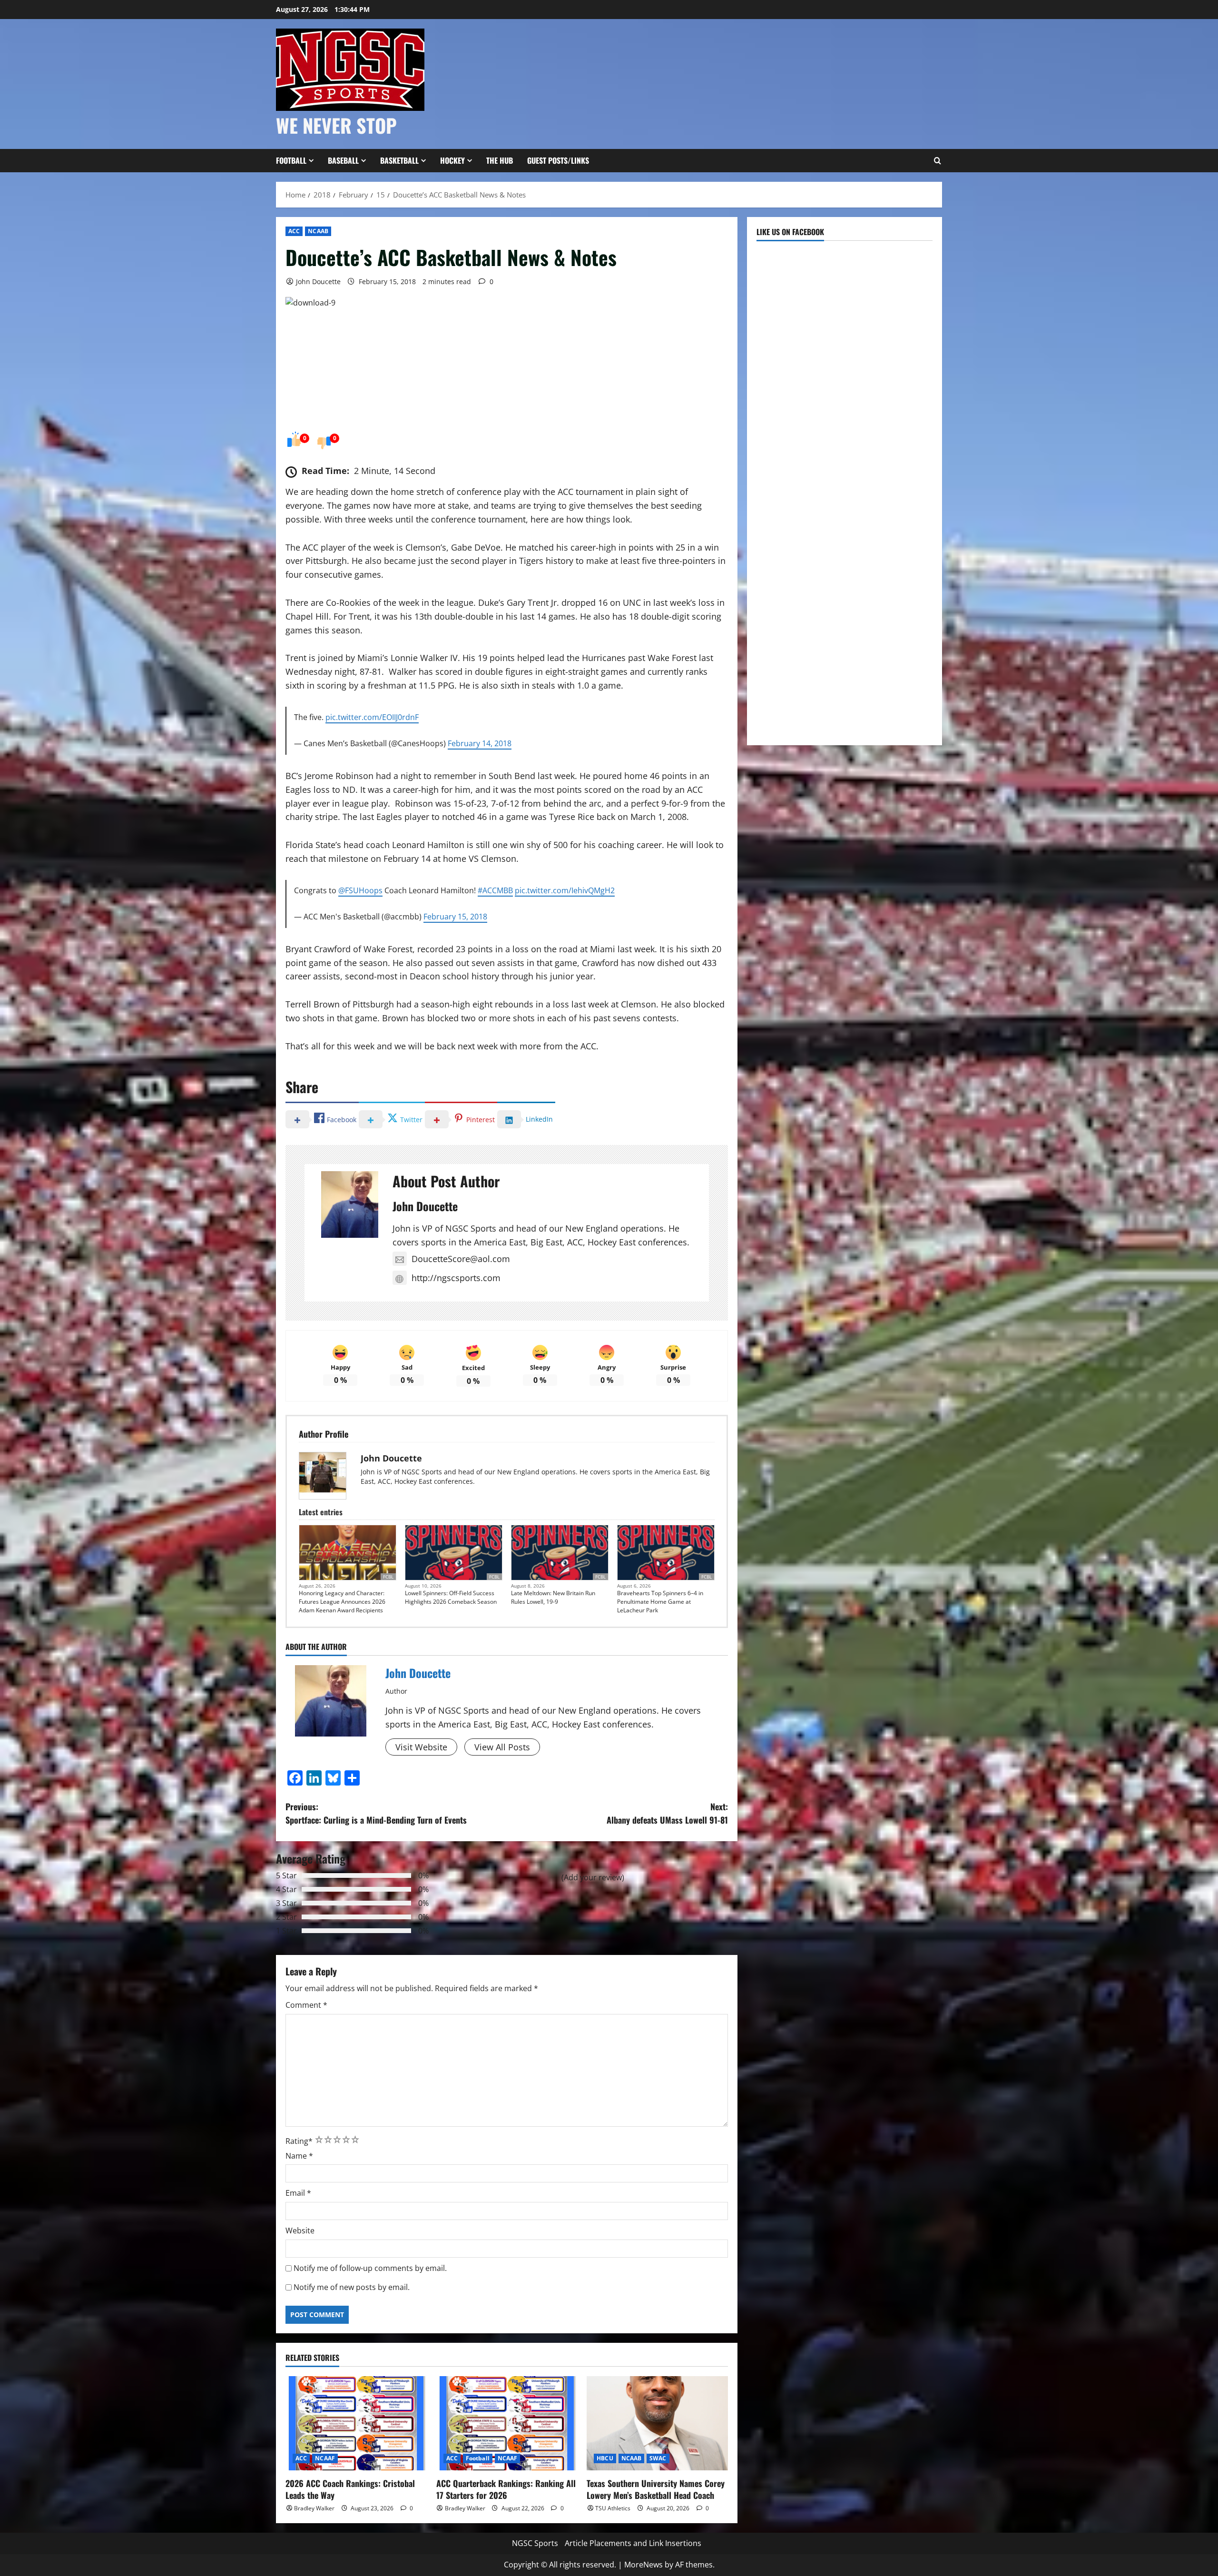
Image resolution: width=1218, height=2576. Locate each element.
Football (291, 160)
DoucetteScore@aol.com (461, 1259)
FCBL (388, 1577)
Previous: (376, 1813)
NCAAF (325, 2458)
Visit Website (421, 1747)
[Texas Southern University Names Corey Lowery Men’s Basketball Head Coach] (657, 2423)
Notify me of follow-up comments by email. (370, 2268)
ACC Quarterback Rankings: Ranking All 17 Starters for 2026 (506, 2489)
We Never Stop (336, 125)
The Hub (500, 160)
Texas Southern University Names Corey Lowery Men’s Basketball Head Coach (656, 2489)
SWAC (658, 2458)
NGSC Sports (535, 2543)
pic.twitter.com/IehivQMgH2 (565, 890)
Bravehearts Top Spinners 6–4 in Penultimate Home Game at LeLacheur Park (660, 1602)
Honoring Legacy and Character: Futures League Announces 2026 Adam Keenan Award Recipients (342, 1602)
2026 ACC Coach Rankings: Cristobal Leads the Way (350, 2489)
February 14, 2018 (480, 743)
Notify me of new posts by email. (352, 2287)
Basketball (399, 160)
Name (299, 2156)
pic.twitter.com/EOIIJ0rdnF (372, 717)
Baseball (343, 160)
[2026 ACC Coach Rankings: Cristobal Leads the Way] (356, 2423)
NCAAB (318, 231)
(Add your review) (593, 1877)
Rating (299, 2141)
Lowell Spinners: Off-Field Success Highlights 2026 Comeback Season (451, 1597)
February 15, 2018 (455, 917)
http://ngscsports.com (456, 1278)
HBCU (605, 2458)
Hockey (452, 160)
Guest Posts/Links (558, 160)
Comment (306, 2005)
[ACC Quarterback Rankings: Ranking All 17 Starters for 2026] (507, 2423)
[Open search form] (937, 161)
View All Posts (502, 1747)
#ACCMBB (495, 890)
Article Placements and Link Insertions (633, 2543)
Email (298, 2193)
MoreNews (643, 2565)
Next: (667, 1813)
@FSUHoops (360, 890)
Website (300, 2231)
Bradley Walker (314, 2508)
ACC (294, 231)
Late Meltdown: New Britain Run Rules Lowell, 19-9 (553, 1597)
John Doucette (318, 281)
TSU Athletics (613, 2508)
